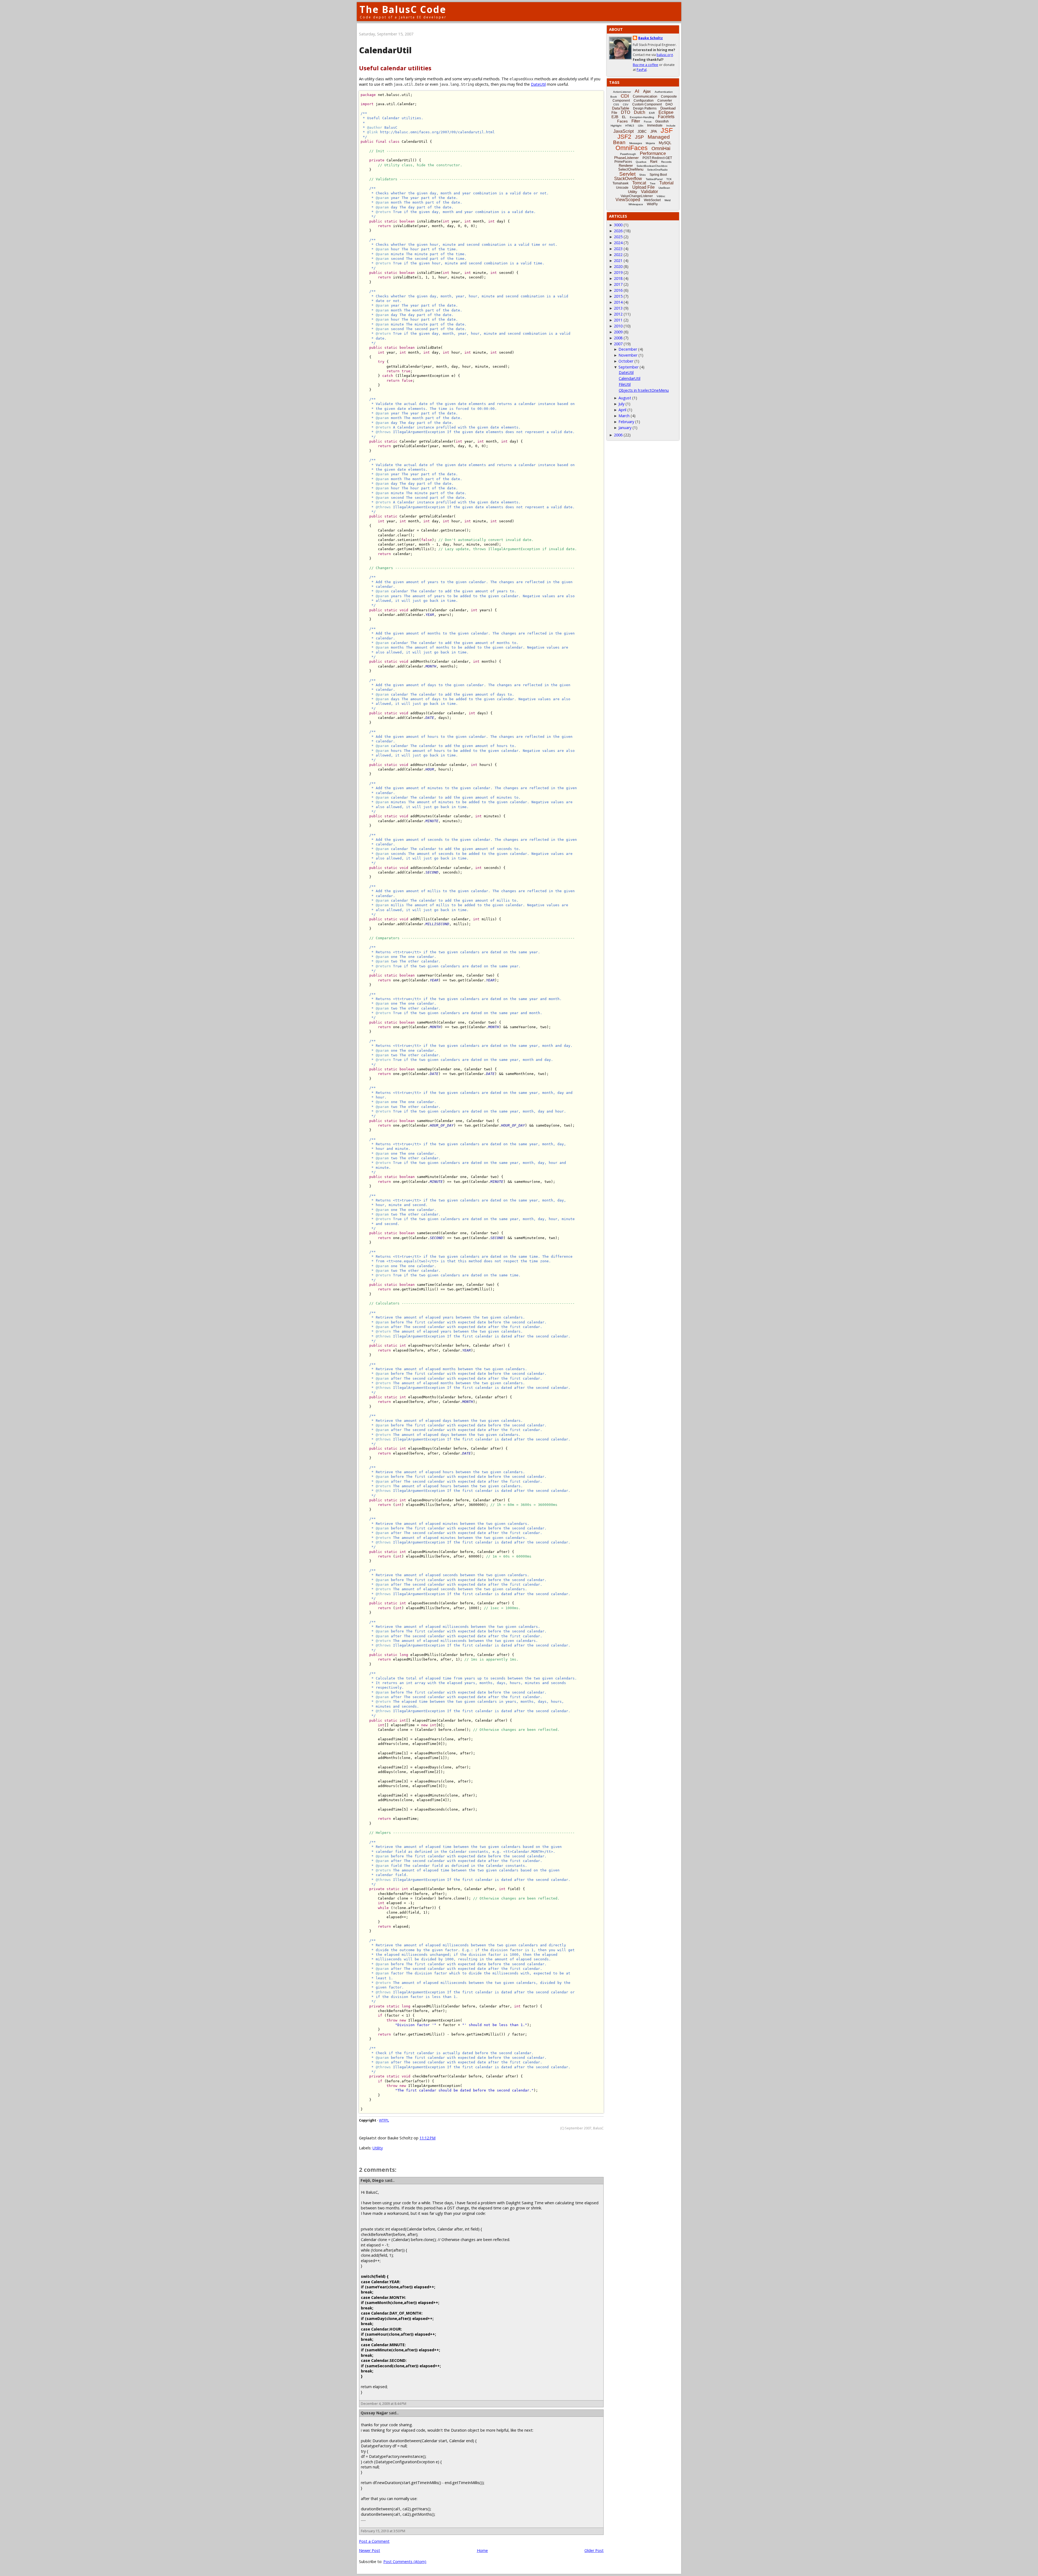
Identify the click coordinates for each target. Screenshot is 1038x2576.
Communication (645, 96)
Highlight (616, 126)
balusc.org (665, 55)
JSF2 (624, 137)
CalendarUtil (630, 378)
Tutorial (666, 183)
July (621, 404)
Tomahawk (621, 183)
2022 (618, 255)
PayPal (642, 70)
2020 (618, 266)
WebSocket (652, 200)
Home (482, 2550)
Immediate (655, 125)
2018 (618, 278)
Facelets (666, 117)
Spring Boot (658, 175)
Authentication (664, 92)
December (628, 349)
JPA (654, 131)
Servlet (627, 174)
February (626, 422)
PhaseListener (626, 158)
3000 (618, 225)
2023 (618, 249)
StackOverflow (628, 179)
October (626, 361)
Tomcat (639, 183)
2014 (618, 302)
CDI (625, 96)
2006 (618, 435)
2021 (618, 260)
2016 (618, 290)
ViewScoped (628, 200)
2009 (618, 332)
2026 (618, 231)
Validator (649, 192)
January (625, 428)
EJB (615, 117)
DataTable (621, 108)
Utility (378, 2148)
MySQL (665, 143)
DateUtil (538, 84)
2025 (618, 237)
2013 (618, 308)
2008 (618, 338)
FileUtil (625, 384)
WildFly (652, 204)
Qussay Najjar (374, 2413)
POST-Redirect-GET (657, 158)
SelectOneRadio (657, 170)
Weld (668, 200)
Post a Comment (374, 2541)
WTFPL (384, 2120)
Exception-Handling (642, 117)
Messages (636, 143)
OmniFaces (632, 148)
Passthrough (628, 154)
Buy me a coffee (646, 65)
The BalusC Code (403, 9)
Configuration (644, 101)
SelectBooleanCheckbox (652, 166)
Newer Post (370, 2550)
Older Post (594, 2550)
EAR (652, 113)
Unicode (622, 188)
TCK (669, 179)
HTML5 (630, 126)
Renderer (626, 166)
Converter (665, 101)
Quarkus (641, 162)
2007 (618, 344)
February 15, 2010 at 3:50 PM (383, 2531)
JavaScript (623, 131)
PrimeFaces (623, 162)
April (622, 410)
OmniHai (661, 148)
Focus (648, 122)
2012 (618, 314)
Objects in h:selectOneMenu (644, 390)
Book (614, 97)
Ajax (647, 91)
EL (624, 117)
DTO (626, 112)
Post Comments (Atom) (405, 2562)
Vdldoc (661, 196)
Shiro (643, 175)
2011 (618, 320)
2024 (618, 243)
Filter (636, 121)
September (628, 367)
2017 (618, 284)
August (625, 398)
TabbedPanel (654, 179)
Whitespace (636, 204)
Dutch (640, 112)
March (624, 416)
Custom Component (647, 104)
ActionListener (622, 92)
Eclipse (666, 112)
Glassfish (662, 121)
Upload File (643, 187)
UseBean (664, 188)
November (628, 355)
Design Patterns (645, 108)
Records (666, 162)
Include (671, 126)
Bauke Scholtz (651, 38)
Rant (654, 162)
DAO (669, 104)
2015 (618, 296)
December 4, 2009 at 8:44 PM (384, 2404)
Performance (653, 153)
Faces (622, 121)
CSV (626, 104)
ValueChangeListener (637, 196)
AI (637, 91)
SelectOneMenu (631, 169)
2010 (618, 326)
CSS (616, 104)
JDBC (642, 132)
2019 (618, 272)
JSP (639, 137)
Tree (653, 183)
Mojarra (650, 143)
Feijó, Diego (372, 2180)
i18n (641, 126)
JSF (667, 130)
